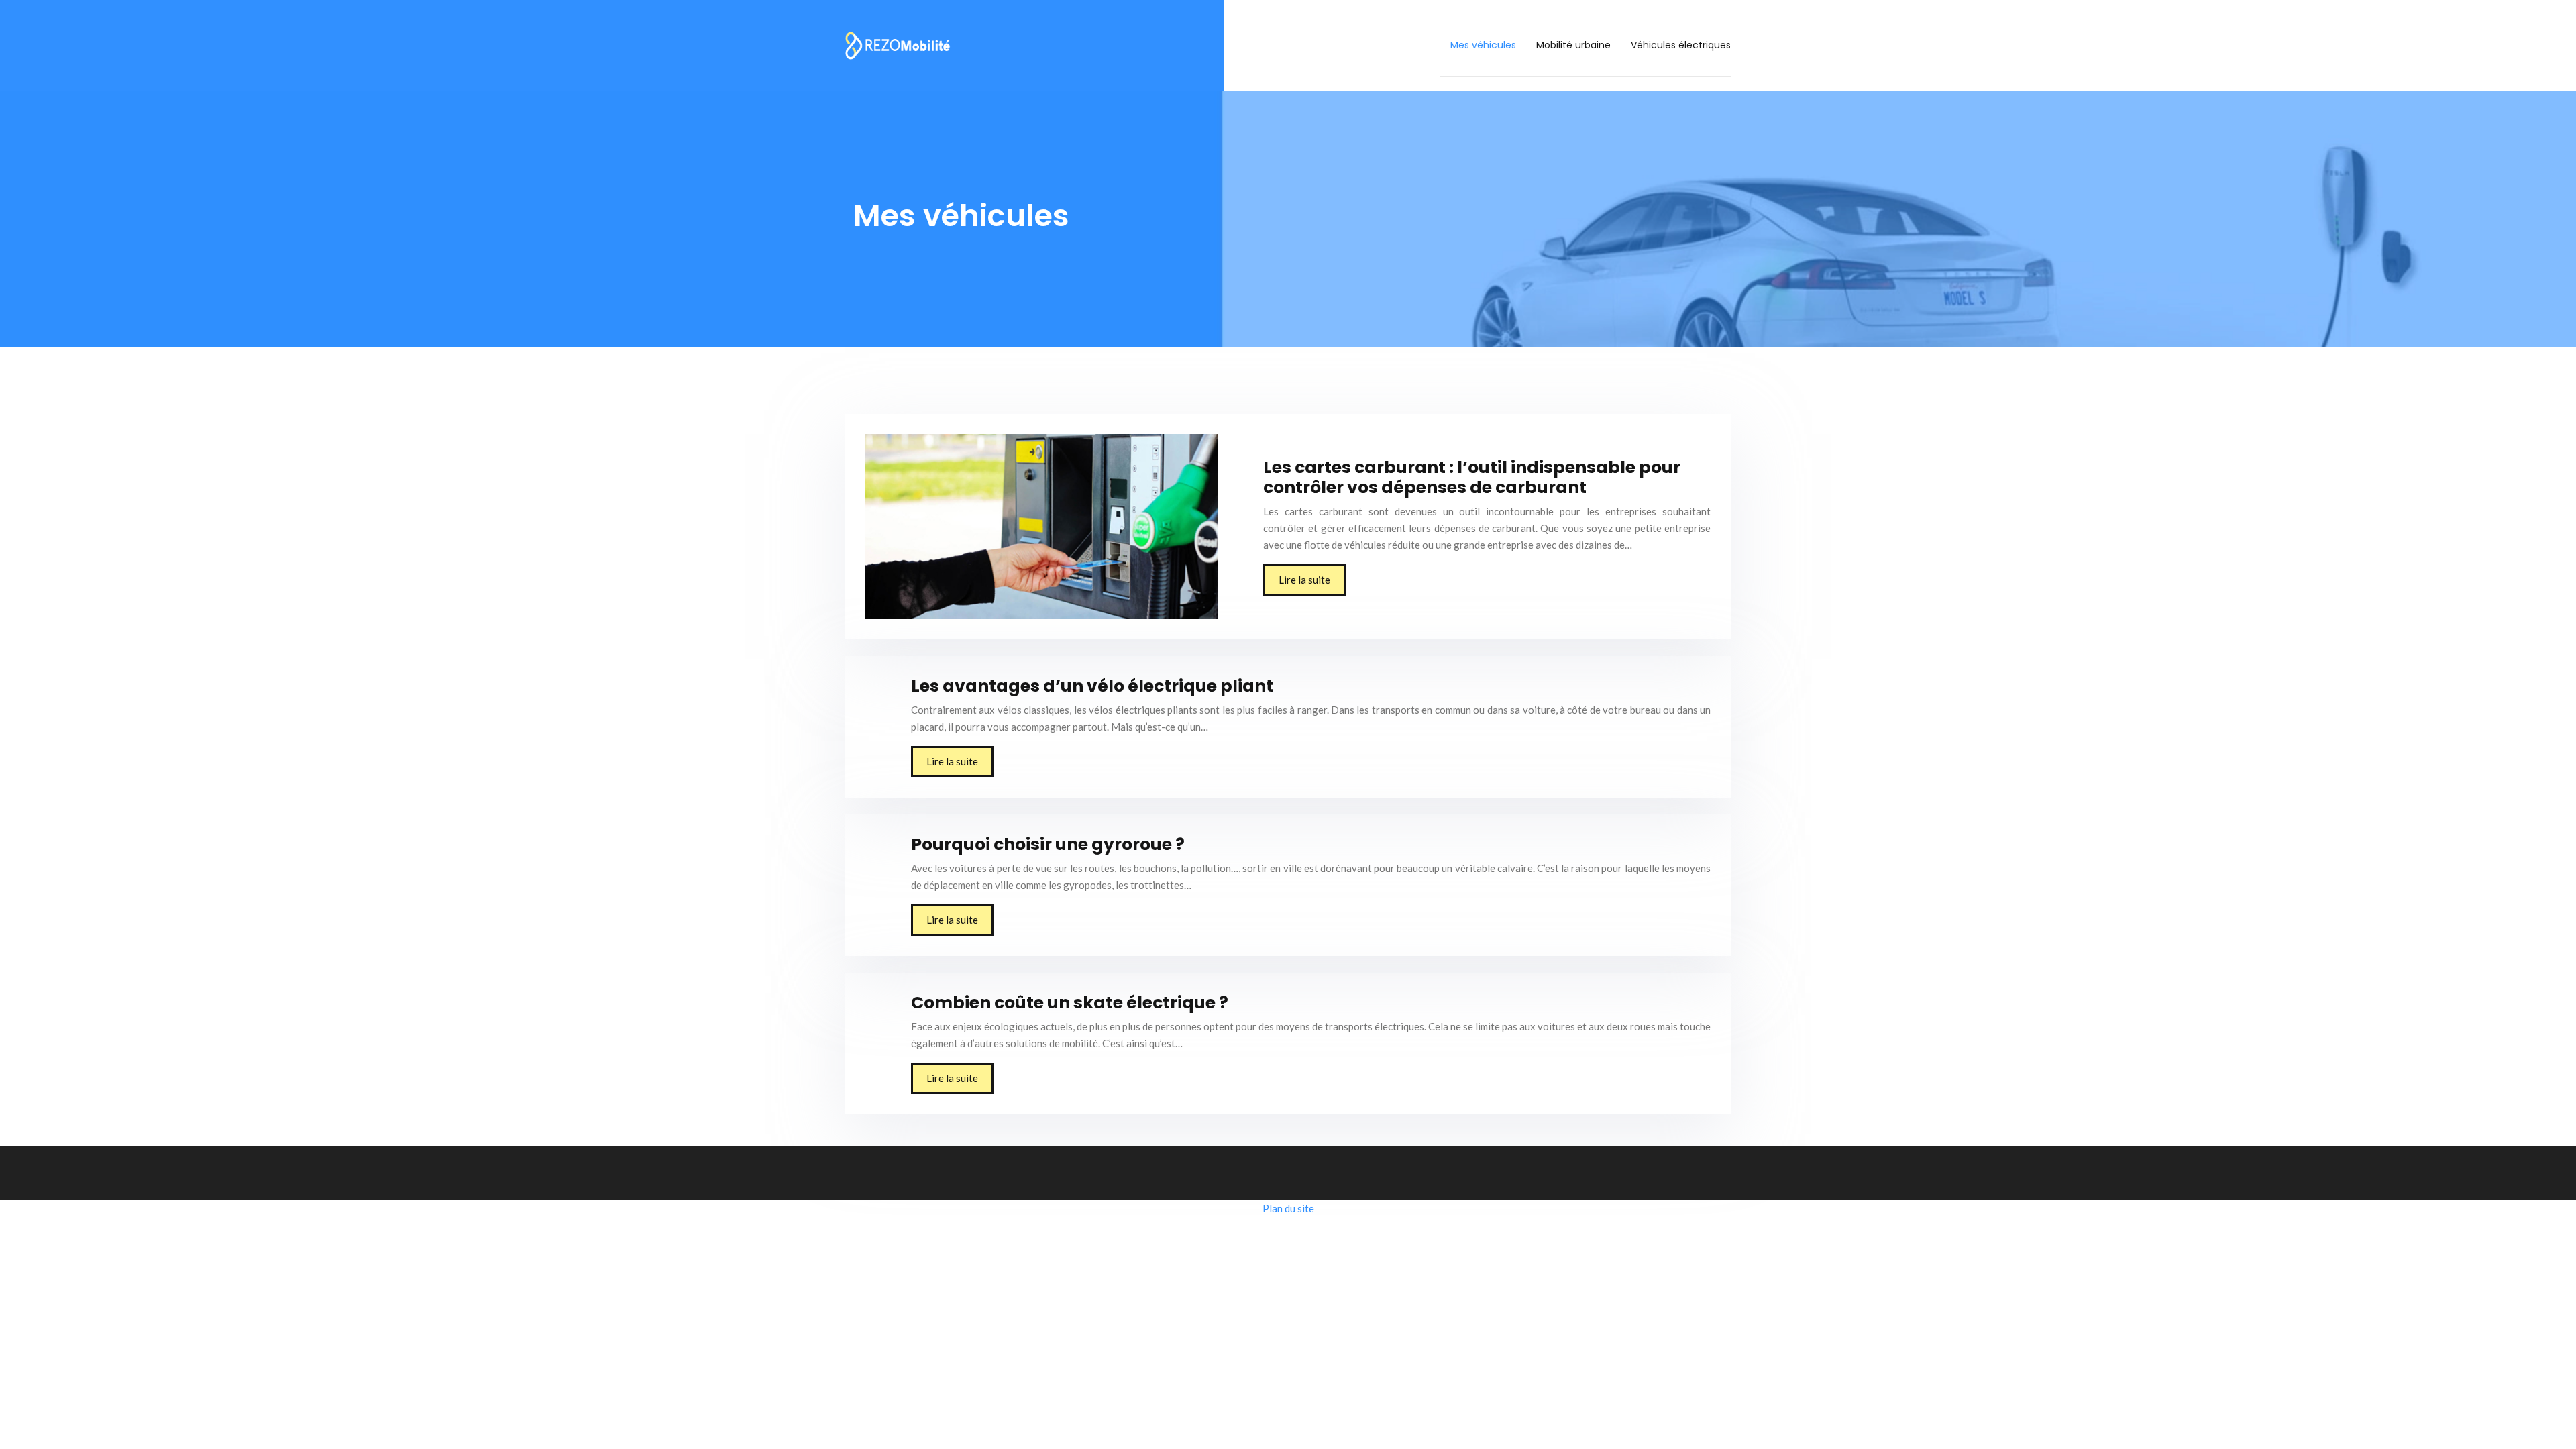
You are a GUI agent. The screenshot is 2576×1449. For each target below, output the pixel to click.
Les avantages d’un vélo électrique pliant (1092, 686)
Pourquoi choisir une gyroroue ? (1048, 844)
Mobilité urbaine (1573, 45)
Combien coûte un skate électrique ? (1070, 1003)
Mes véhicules (1483, 45)
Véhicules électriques (1681, 45)
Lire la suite (1304, 580)
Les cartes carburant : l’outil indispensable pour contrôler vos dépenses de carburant (1472, 477)
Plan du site (1288, 1208)
